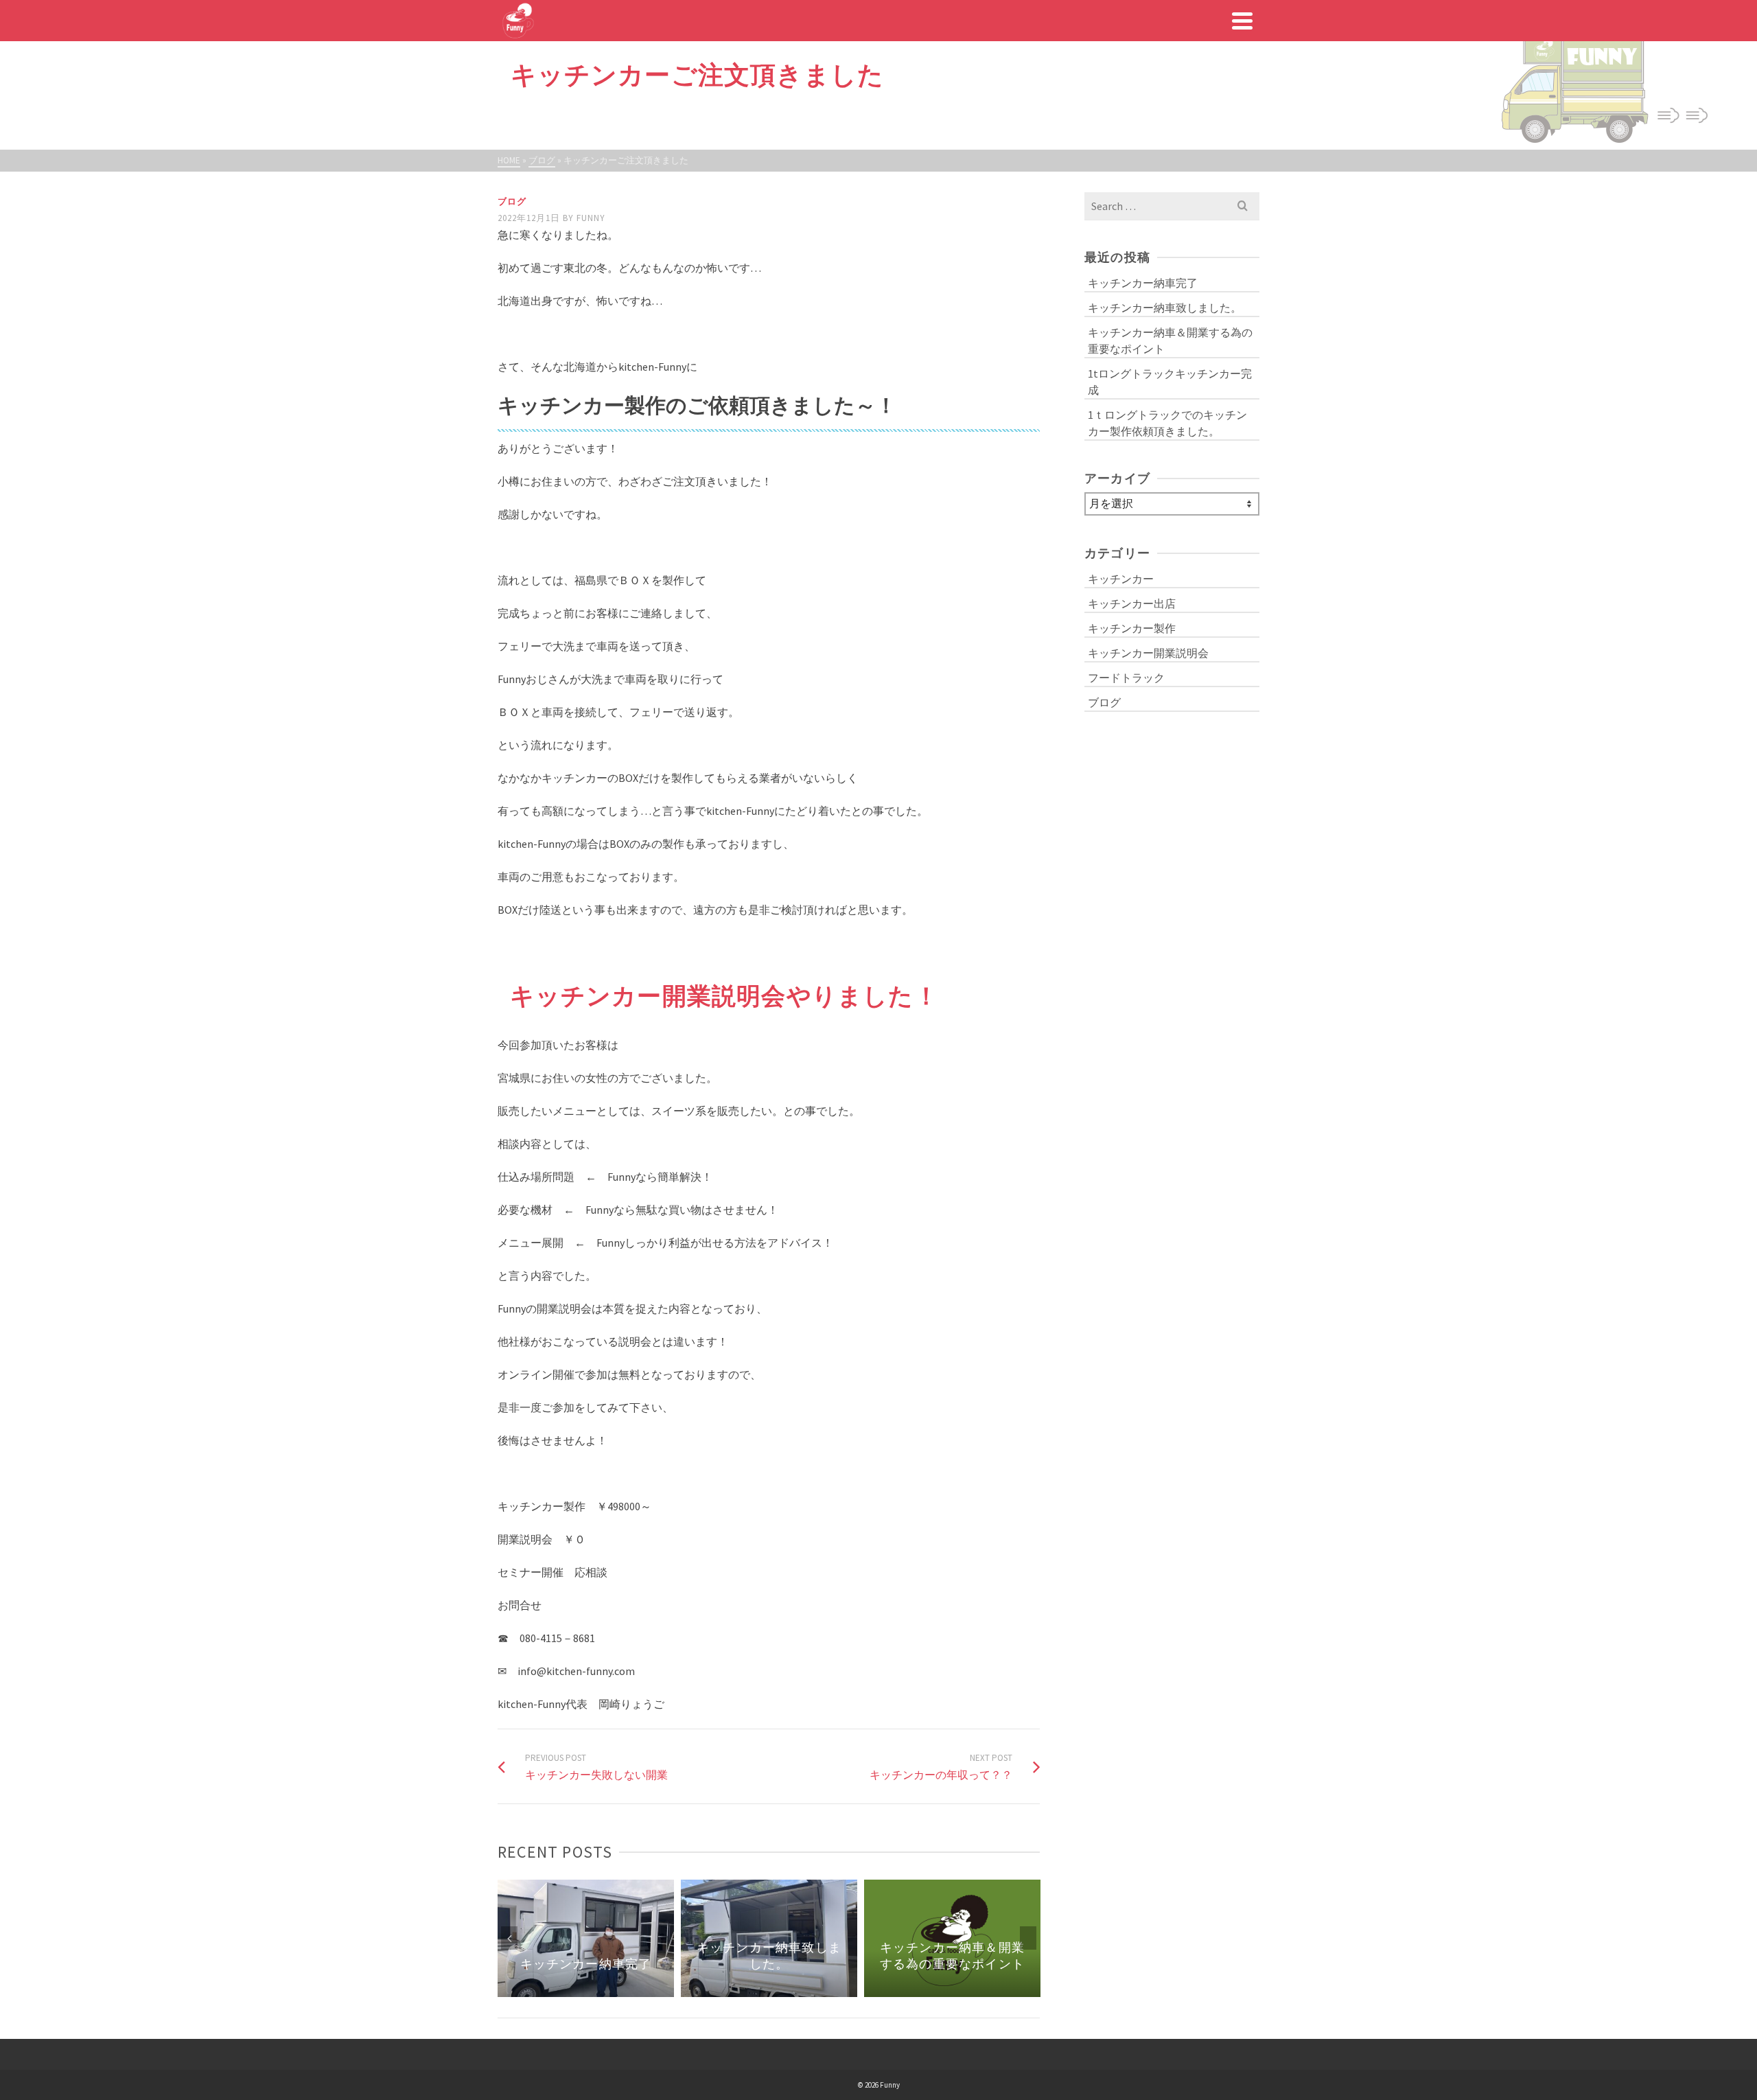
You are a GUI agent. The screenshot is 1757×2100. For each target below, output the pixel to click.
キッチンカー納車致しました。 (1165, 308)
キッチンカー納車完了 (1143, 283)
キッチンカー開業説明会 (1148, 653)
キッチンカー (1121, 579)
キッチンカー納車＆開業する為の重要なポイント (1170, 341)
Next (1028, 1938)
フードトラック (1126, 678)
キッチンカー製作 (1132, 628)
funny (591, 218)
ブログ (512, 201)
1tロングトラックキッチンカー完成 (1170, 382)
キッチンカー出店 (1132, 603)
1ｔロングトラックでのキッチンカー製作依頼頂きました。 (1167, 423)
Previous (509, 1938)
